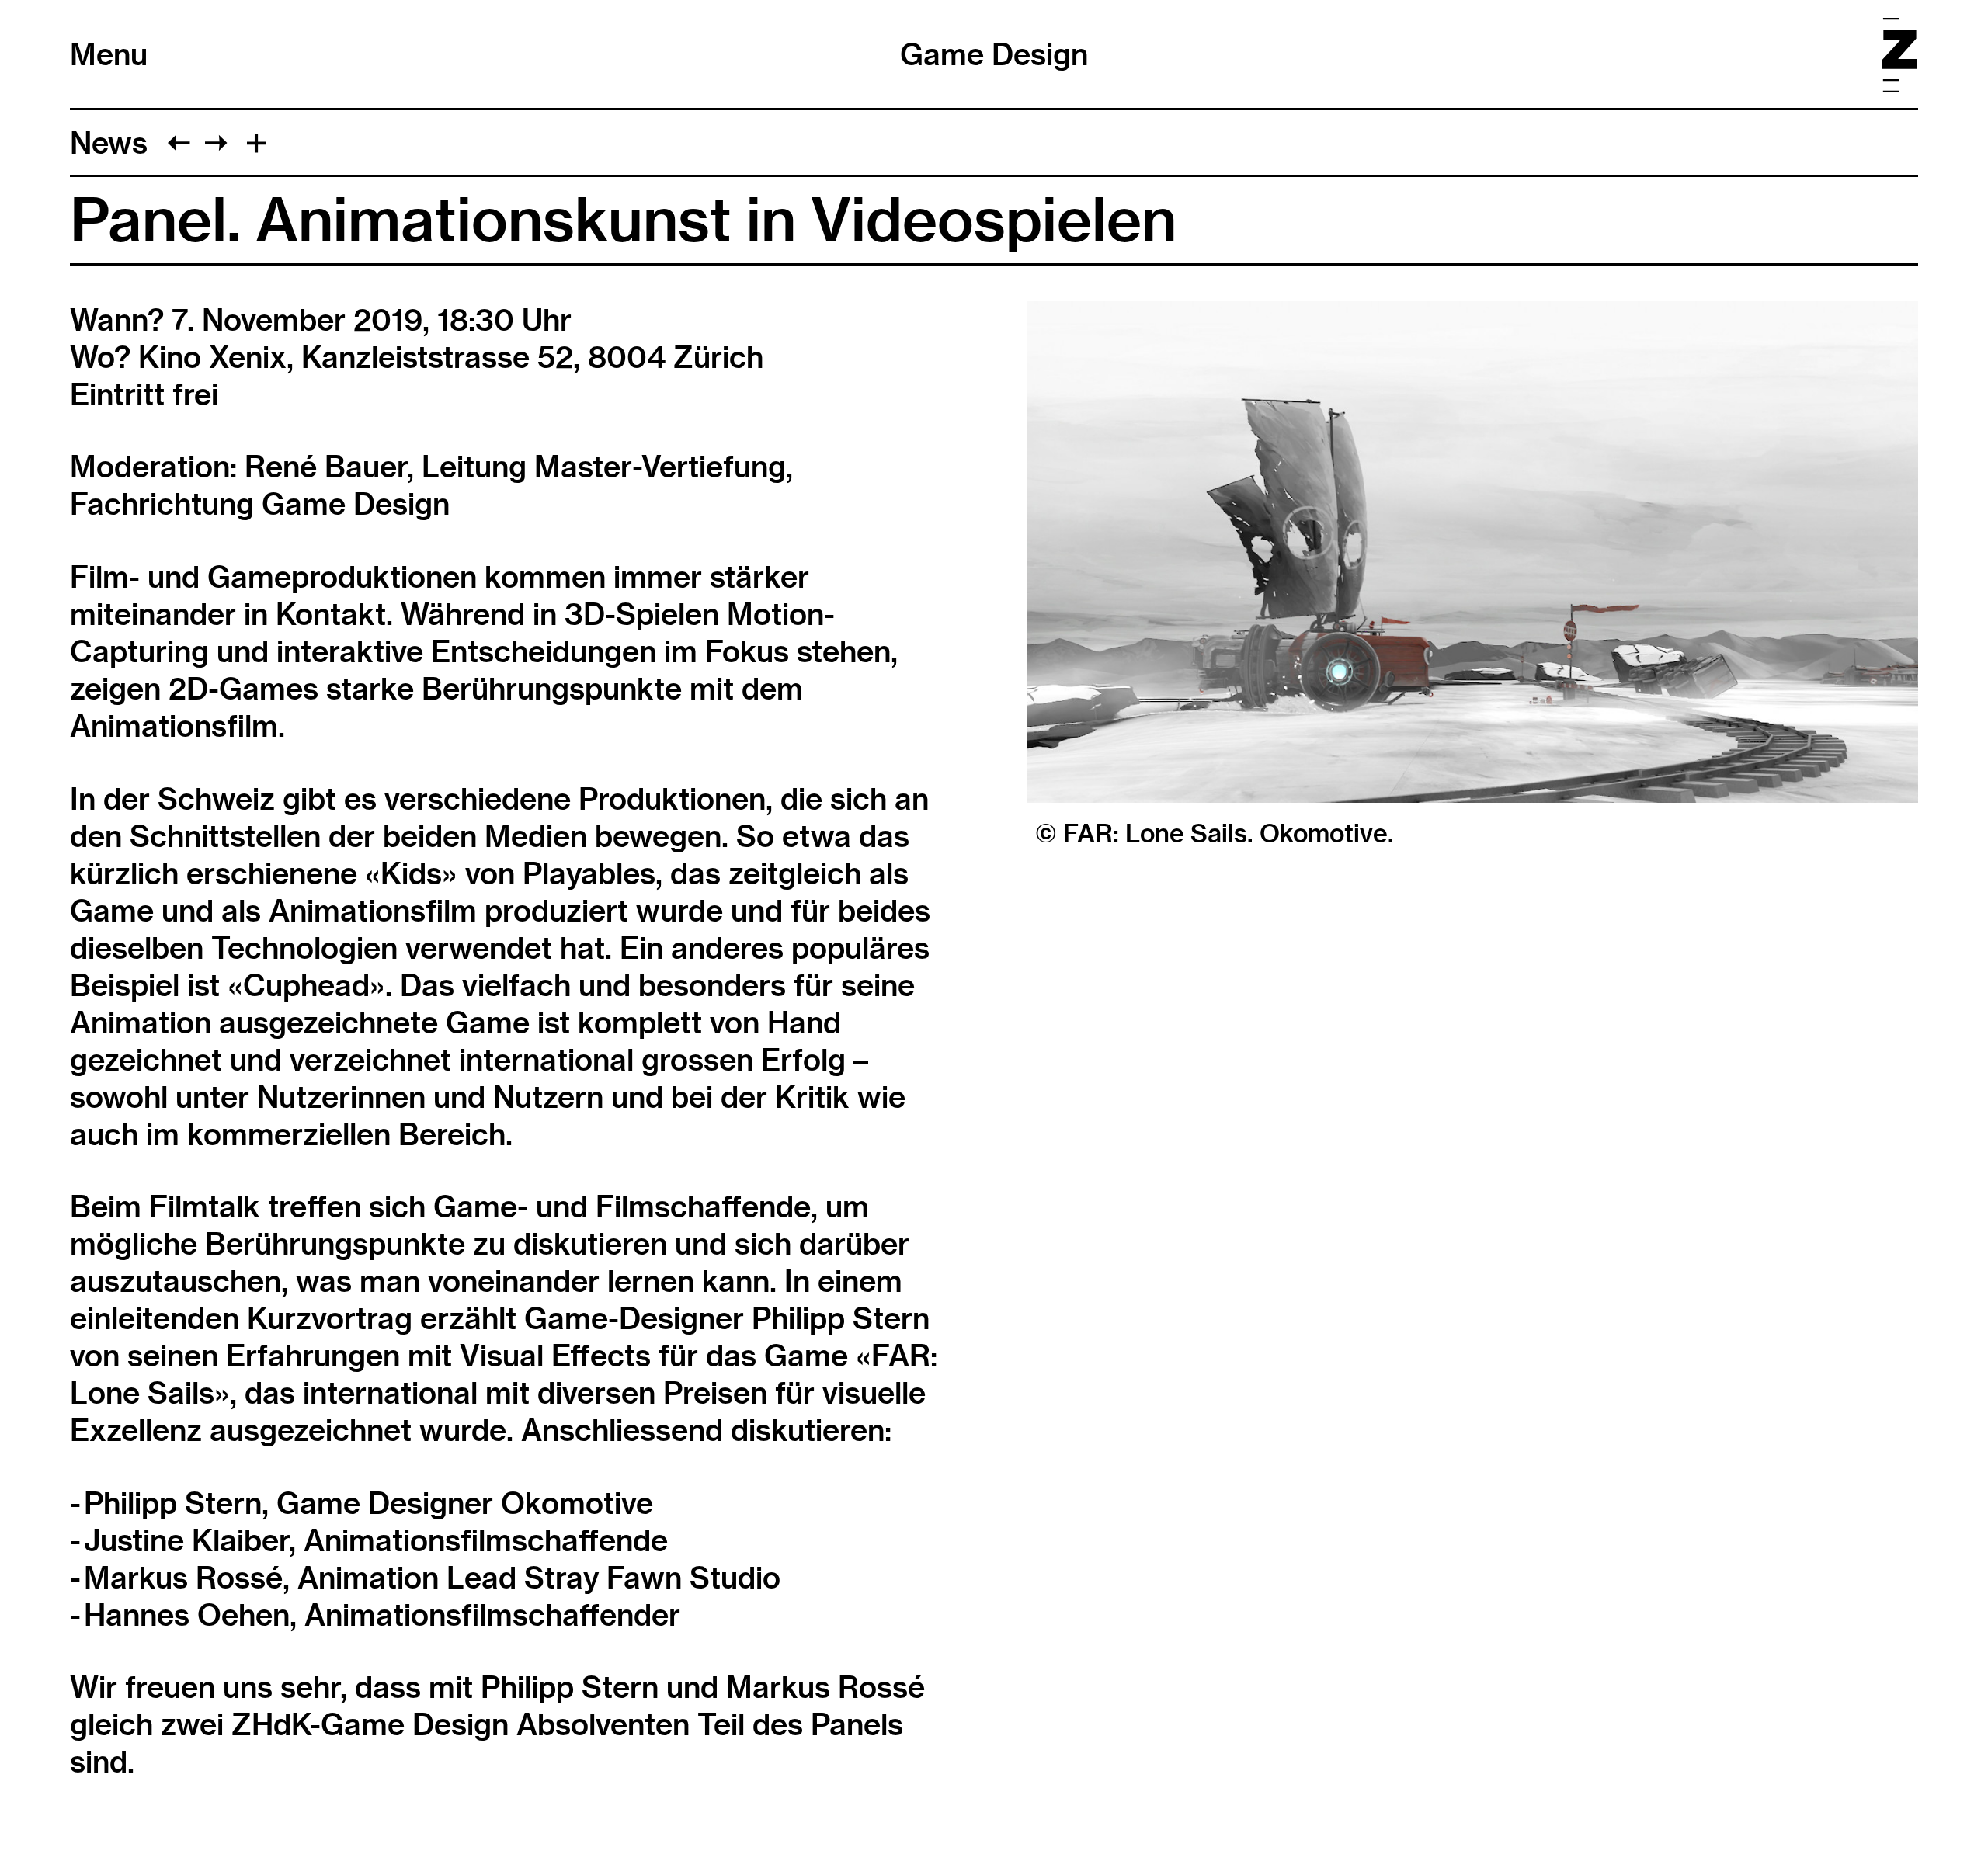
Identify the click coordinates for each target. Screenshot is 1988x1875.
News (109, 143)
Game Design (994, 54)
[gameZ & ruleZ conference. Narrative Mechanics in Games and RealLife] (179, 143)
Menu (109, 54)
